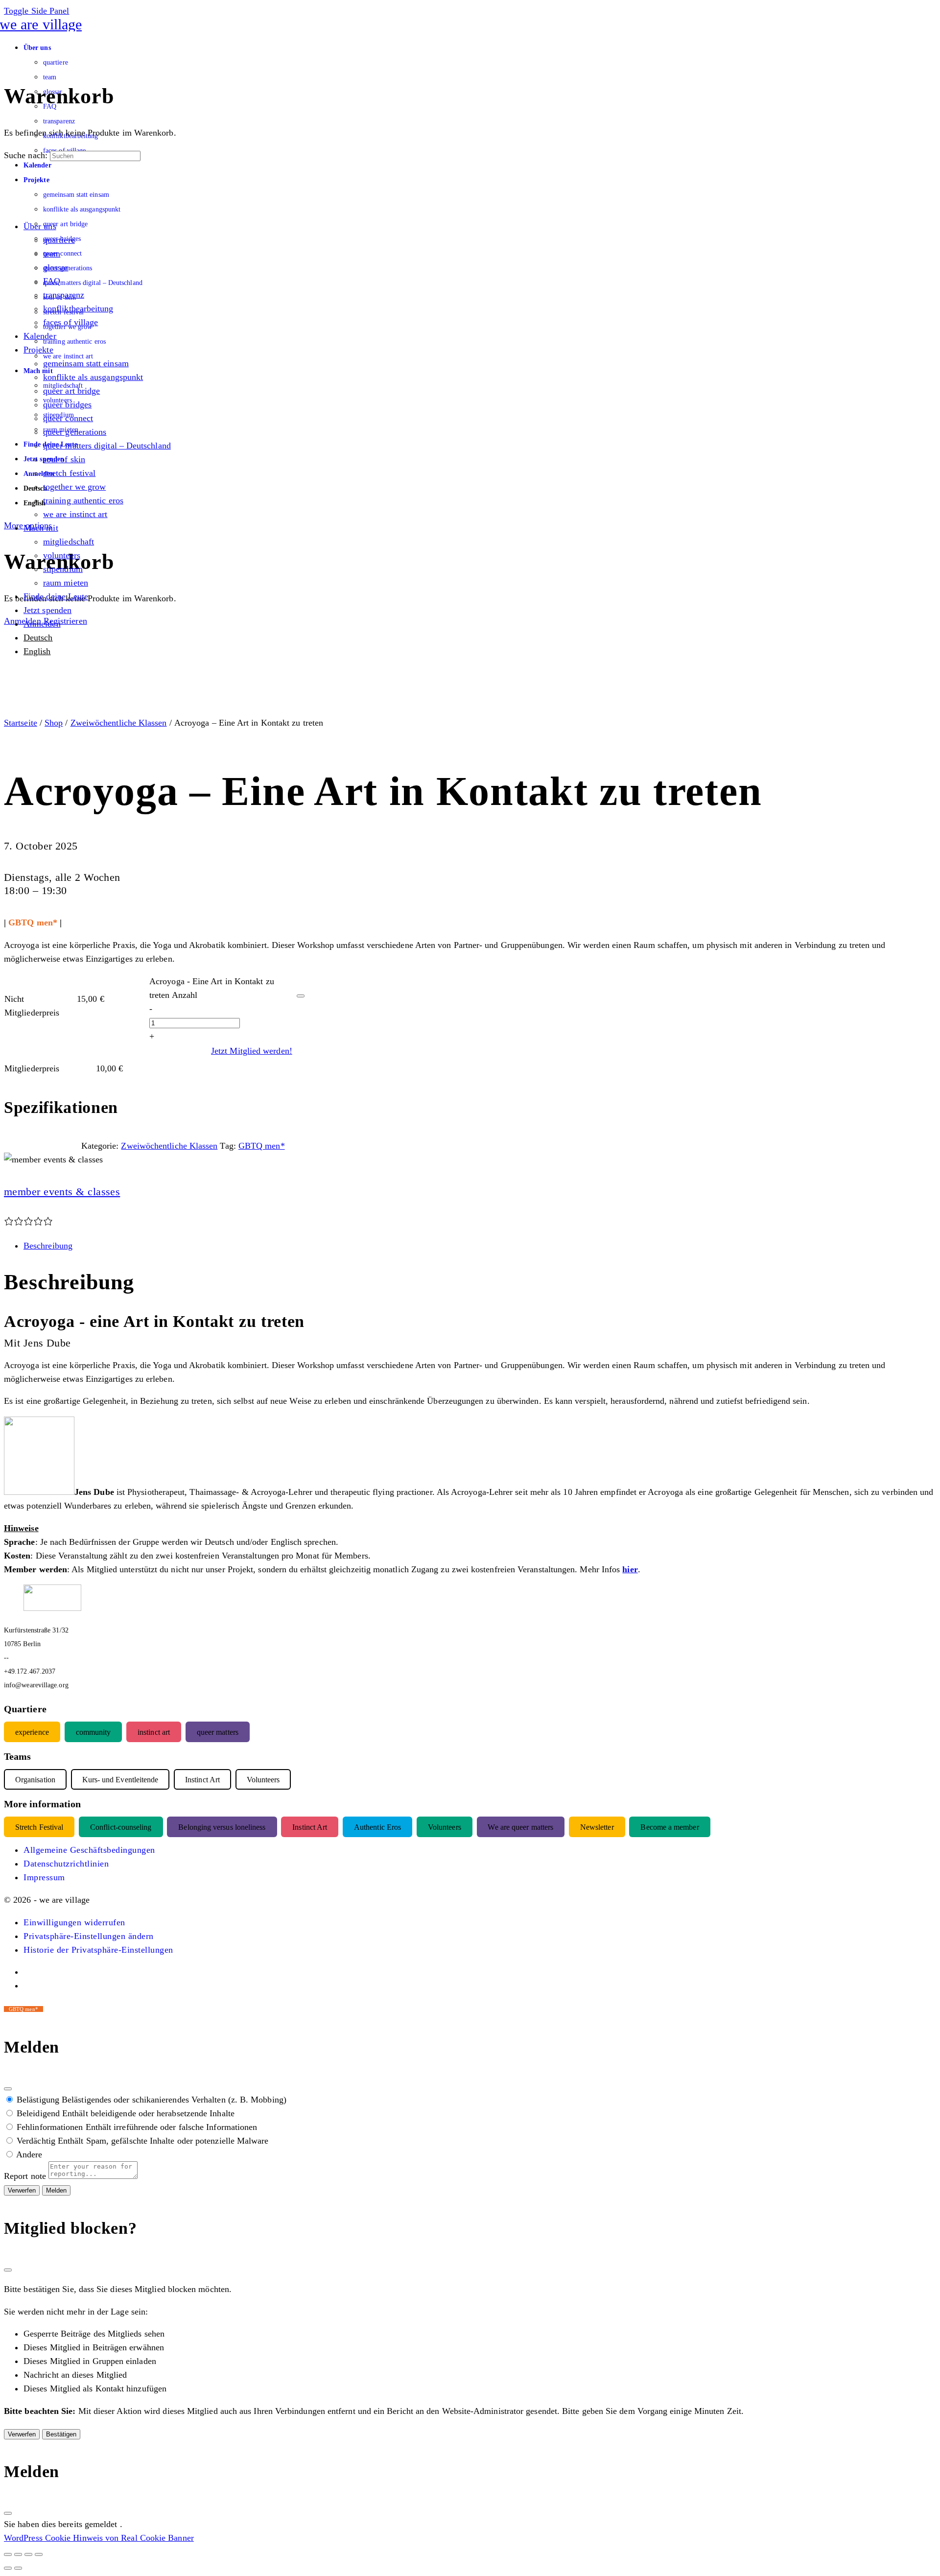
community (94, 1732)
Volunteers (445, 1827)
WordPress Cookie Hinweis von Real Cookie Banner (99, 2538)
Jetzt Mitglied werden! (252, 1051)
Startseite (21, 723)
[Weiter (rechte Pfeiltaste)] (18, 2568)
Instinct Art (310, 1827)
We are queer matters (520, 1827)
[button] (74, 1922)
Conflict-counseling (121, 1827)
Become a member (670, 1827)
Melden (56, 2190)
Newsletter (597, 1827)
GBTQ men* (262, 1146)
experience (32, 1732)
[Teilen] (28, 2554)
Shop (54, 723)
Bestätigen (61, 2434)
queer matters (218, 1732)
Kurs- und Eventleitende (120, 1780)
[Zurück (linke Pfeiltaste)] (8, 2568)
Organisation (35, 1780)
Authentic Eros (377, 1827)
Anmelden (23, 621)
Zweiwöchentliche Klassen (119, 723)
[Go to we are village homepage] (43, 24)
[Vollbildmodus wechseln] (18, 2554)
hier (630, 1569)
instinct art (154, 1732)
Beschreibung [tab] (48, 1246)
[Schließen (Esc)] (8, 2089)
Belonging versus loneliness (222, 1827)
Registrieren (65, 621)
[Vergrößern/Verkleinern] (8, 2554)
